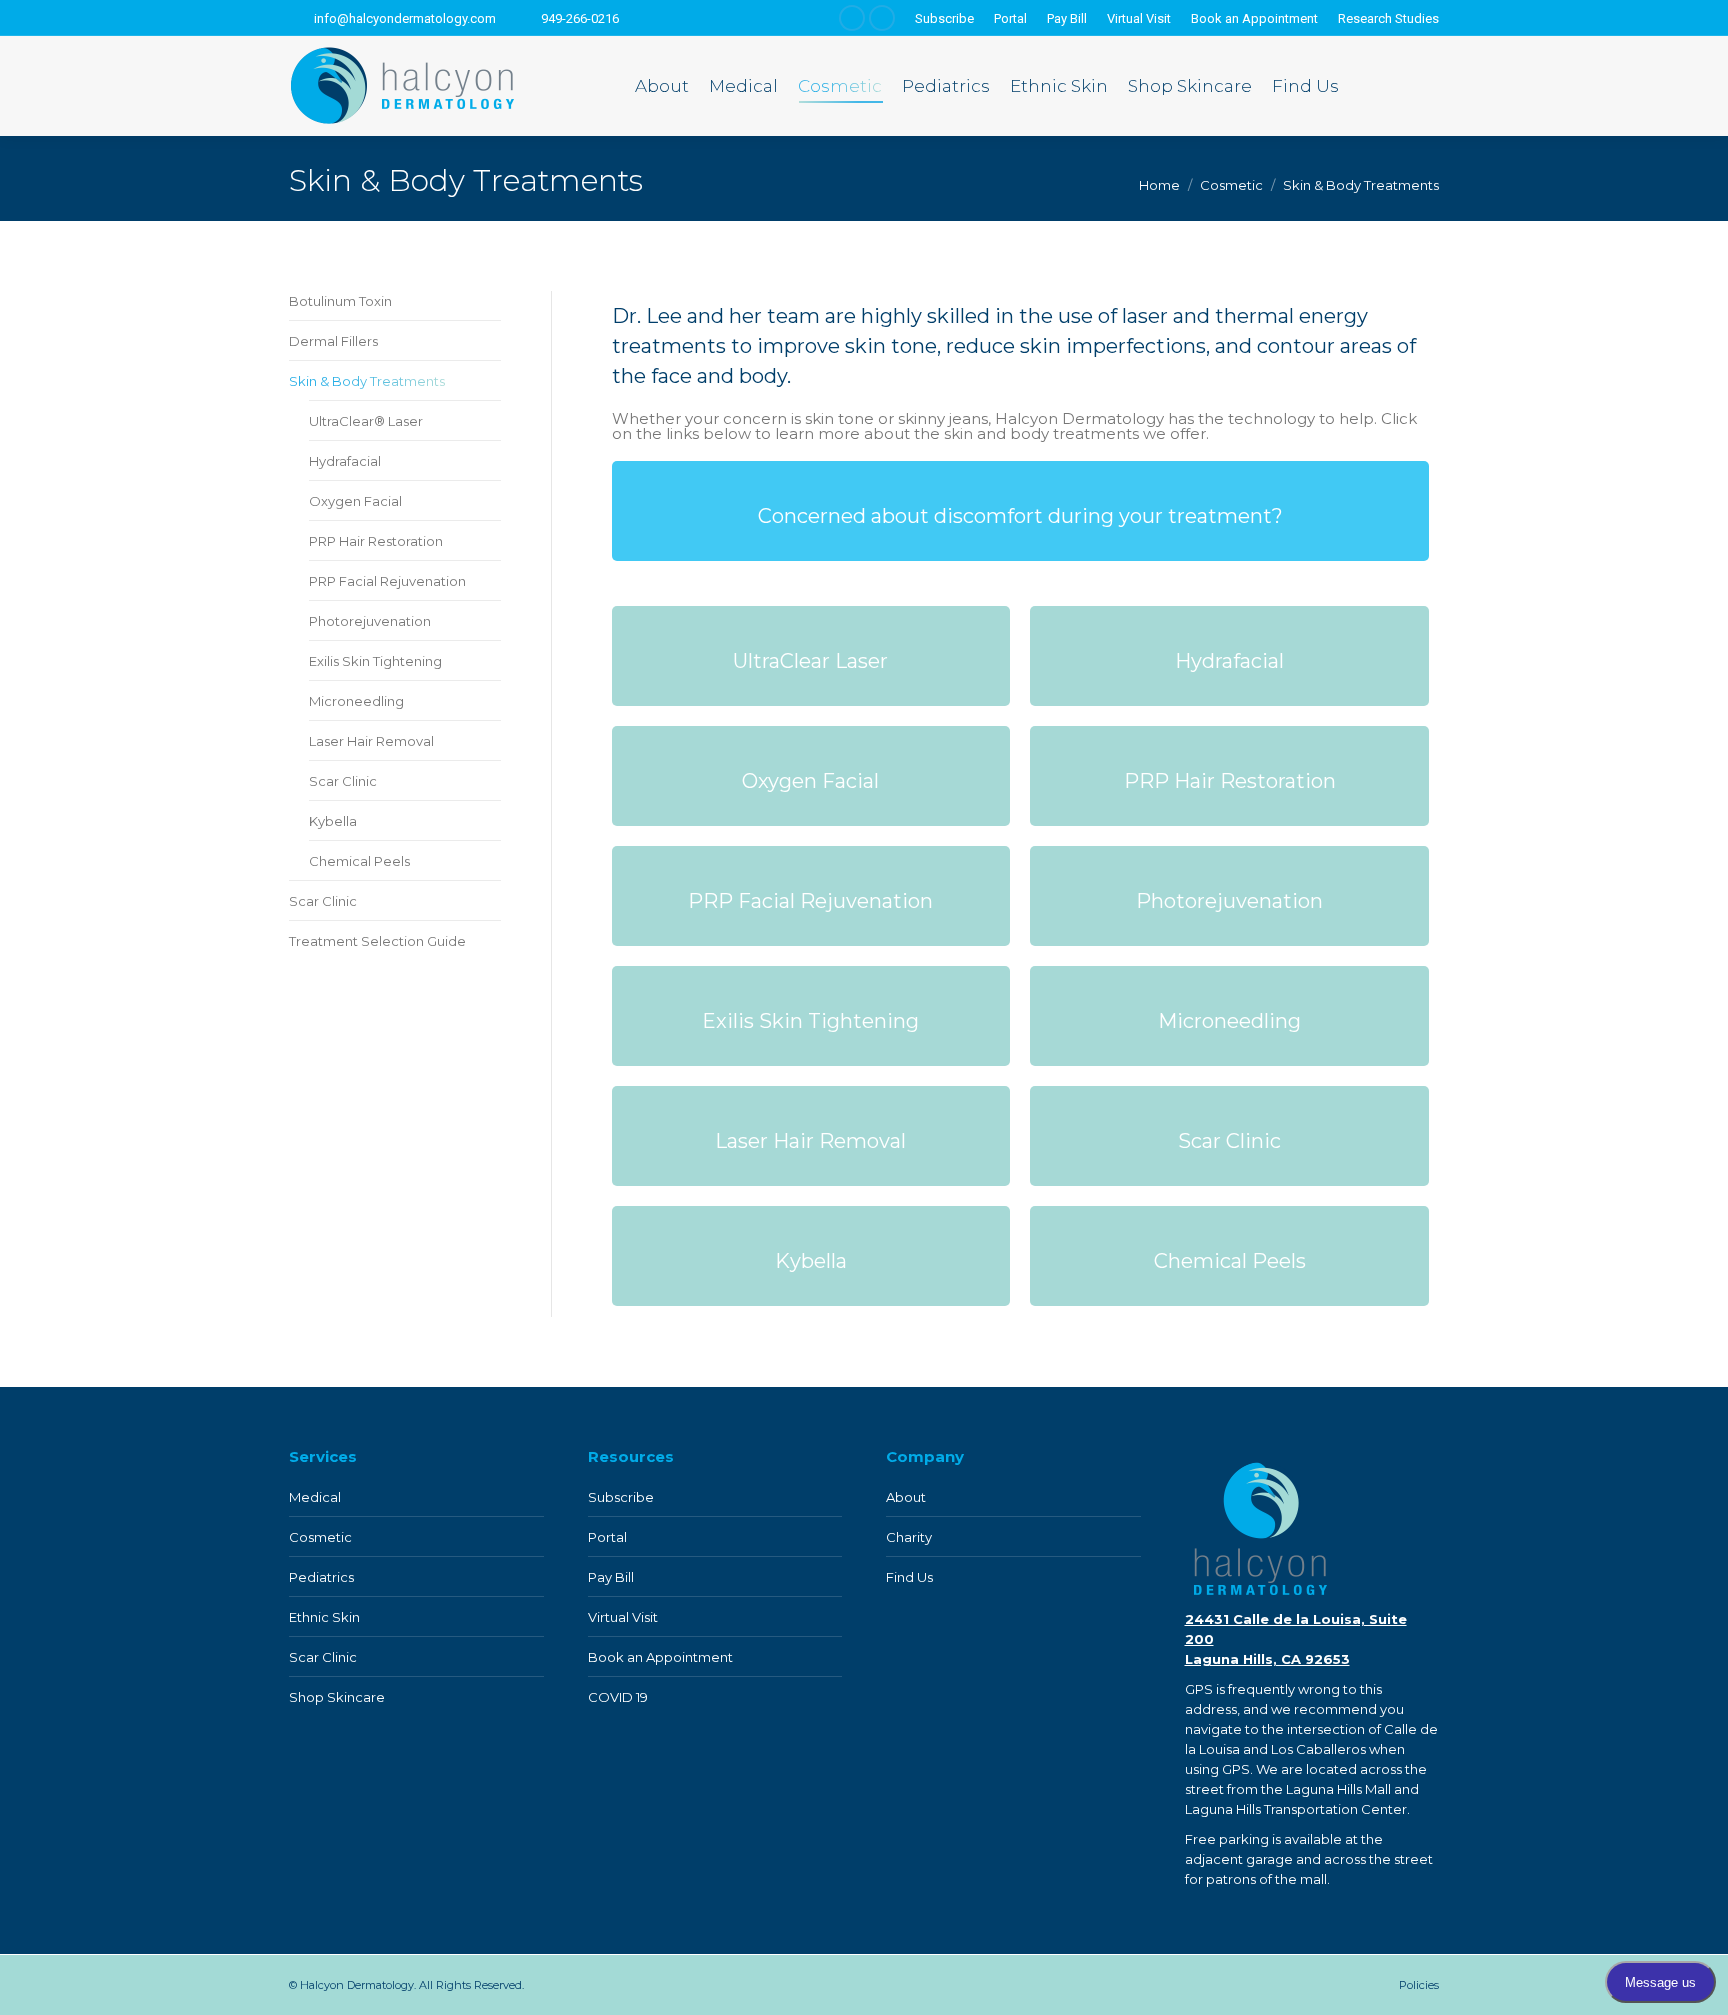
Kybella (333, 821)
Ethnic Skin (324, 1617)
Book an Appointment (660, 1657)
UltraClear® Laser (366, 421)
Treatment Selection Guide (377, 941)
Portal (607, 1537)
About (906, 1497)
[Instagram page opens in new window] (882, 18)
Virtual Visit (623, 1617)
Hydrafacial (345, 461)
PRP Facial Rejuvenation (387, 581)
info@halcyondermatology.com (405, 18)
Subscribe (621, 1497)
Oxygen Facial (355, 501)
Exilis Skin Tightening (375, 661)
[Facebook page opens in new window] (852, 18)
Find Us (909, 1577)
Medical (315, 1497)
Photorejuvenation (370, 621)
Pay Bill (611, 1577)
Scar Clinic (343, 781)
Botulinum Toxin (340, 301)
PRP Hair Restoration (376, 541)
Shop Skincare (337, 1697)
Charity (909, 1537)
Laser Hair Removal (371, 741)
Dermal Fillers (333, 341)
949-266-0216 (580, 18)
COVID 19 (618, 1697)
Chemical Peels (359, 861)
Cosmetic (320, 1537)
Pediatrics (321, 1577)
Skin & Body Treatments (367, 381)
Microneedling (356, 701)
